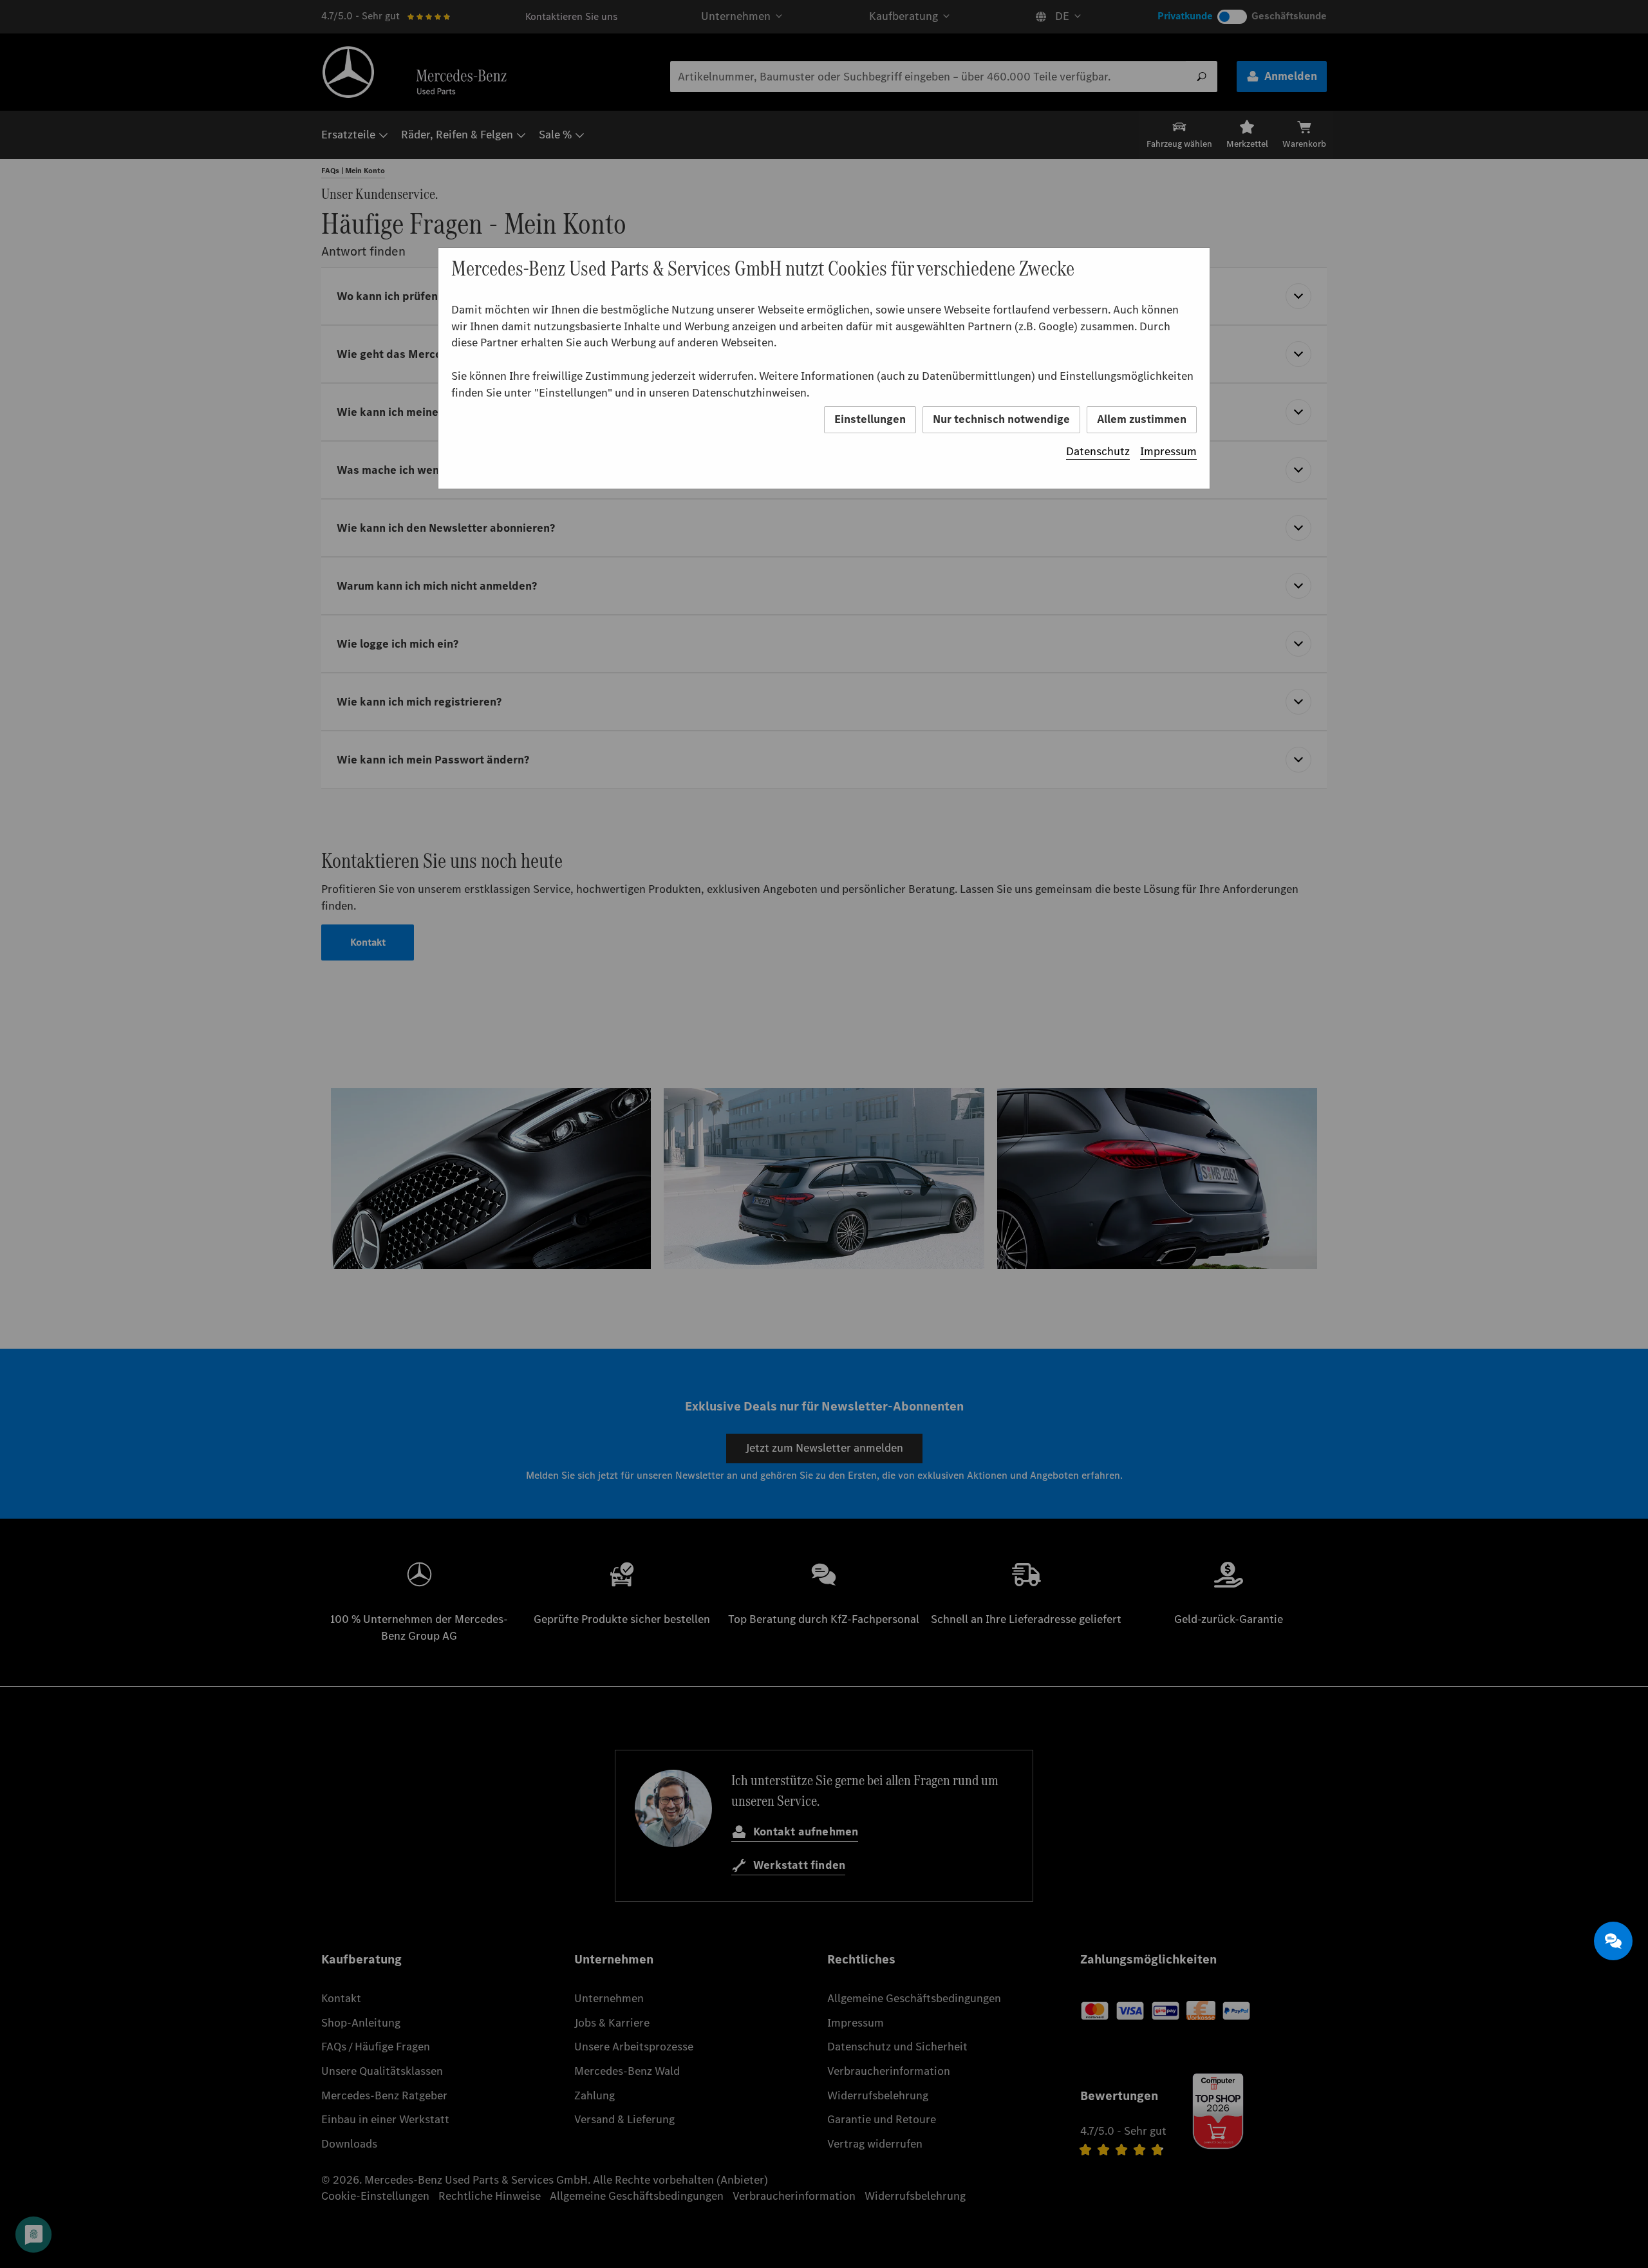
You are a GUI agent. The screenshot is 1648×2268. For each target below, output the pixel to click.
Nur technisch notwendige (1001, 419)
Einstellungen (870, 419)
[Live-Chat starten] (1613, 1941)
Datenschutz (1098, 451)
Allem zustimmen (1142, 419)
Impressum (1168, 451)
